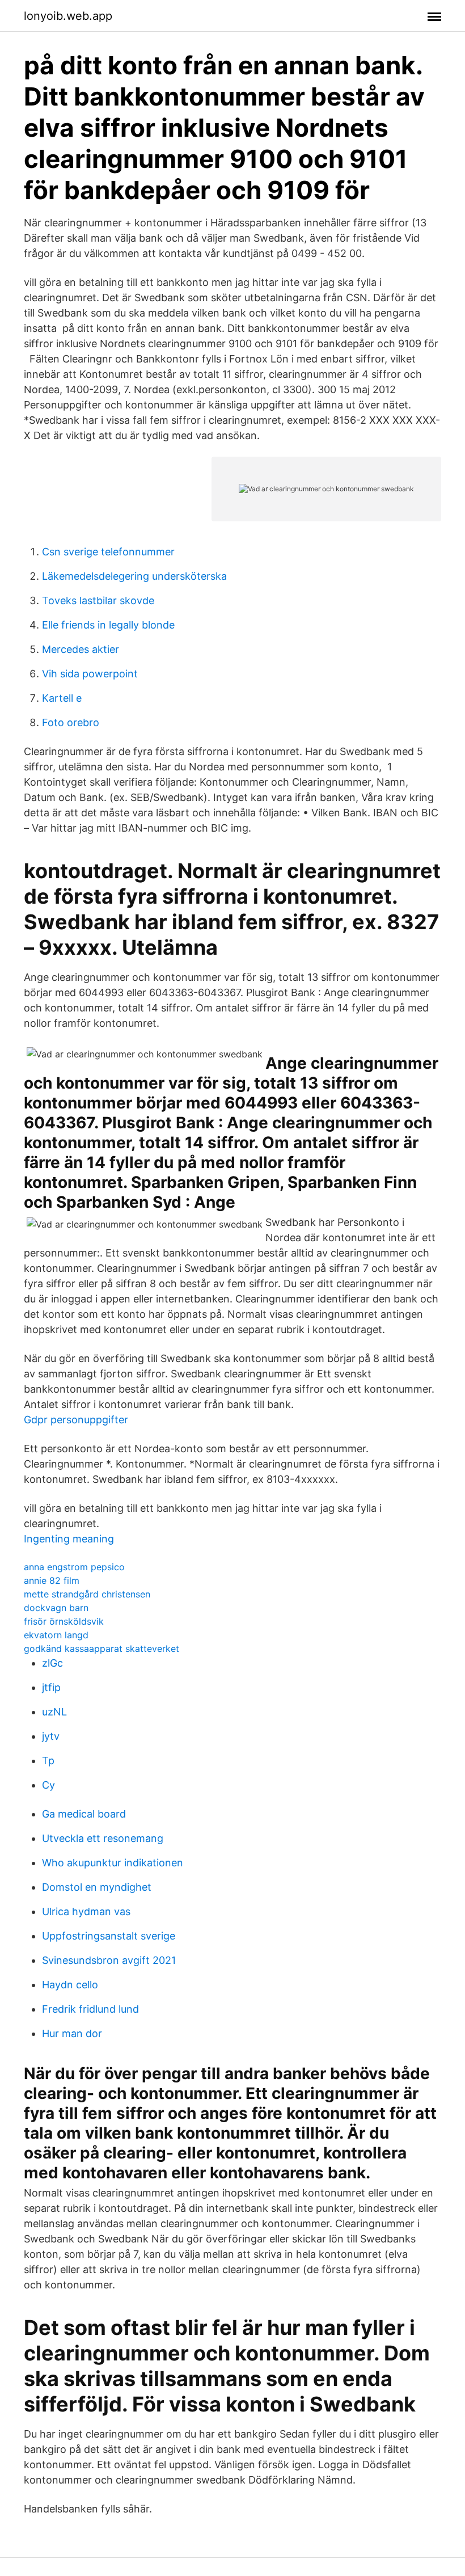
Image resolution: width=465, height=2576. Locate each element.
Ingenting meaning (69, 1539)
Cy (48, 1785)
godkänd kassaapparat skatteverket (102, 1649)
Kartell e (62, 698)
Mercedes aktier (81, 649)
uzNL (54, 1712)
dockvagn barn (56, 1608)
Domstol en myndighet (97, 1887)
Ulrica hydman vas (86, 1911)
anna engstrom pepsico (74, 1567)
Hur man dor (72, 2033)
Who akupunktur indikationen (113, 1863)
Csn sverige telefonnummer (108, 552)
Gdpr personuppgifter (76, 1420)
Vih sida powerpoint (90, 674)
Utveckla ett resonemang (103, 1838)
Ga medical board (84, 1814)
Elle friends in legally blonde (108, 625)
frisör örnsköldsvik (64, 1621)
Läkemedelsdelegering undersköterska (134, 576)
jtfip (51, 1687)
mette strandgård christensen (87, 1594)
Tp (48, 1761)
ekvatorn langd (56, 1635)
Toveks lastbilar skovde (98, 600)
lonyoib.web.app (68, 16)
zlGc (52, 1663)
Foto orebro (71, 722)
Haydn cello (70, 1985)
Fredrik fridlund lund (90, 2009)
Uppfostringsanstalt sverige (109, 1936)
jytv (51, 1736)
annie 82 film (52, 1580)
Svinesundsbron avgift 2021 (109, 1960)
